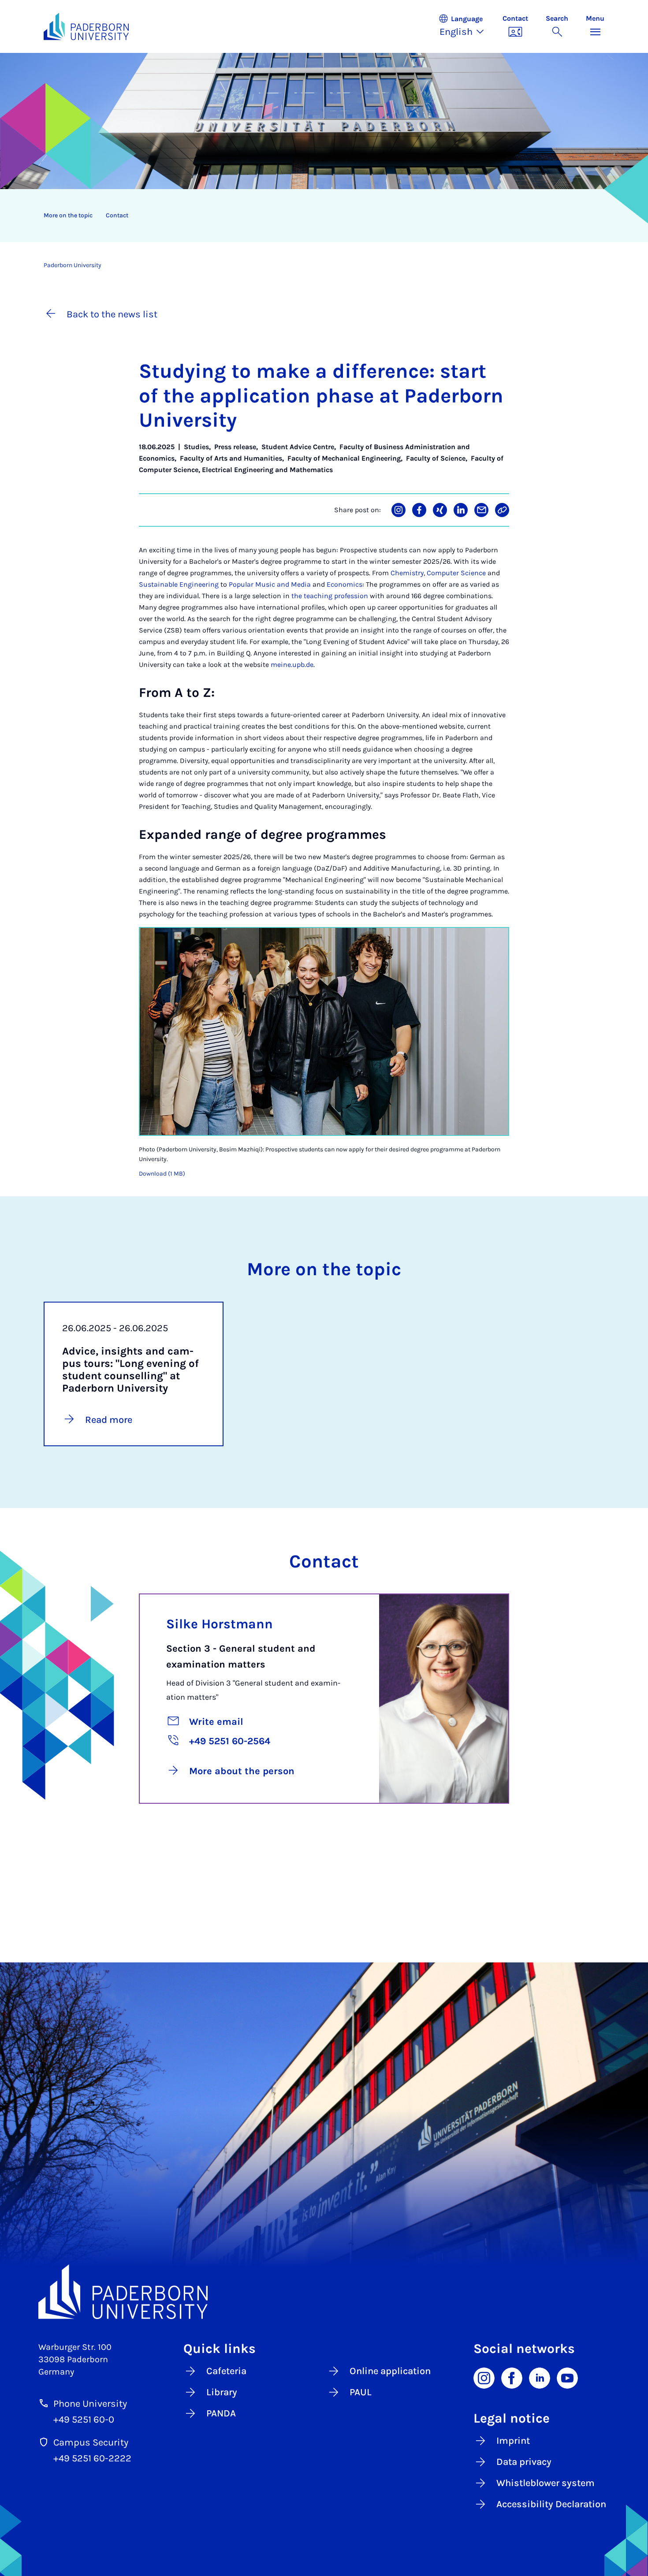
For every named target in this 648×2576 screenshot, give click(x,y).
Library (222, 2392)
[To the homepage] (86, 26)
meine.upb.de (292, 664)
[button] (466, 26)
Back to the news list (112, 314)
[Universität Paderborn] (324, 2292)
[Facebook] (512, 2377)
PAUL (361, 2392)
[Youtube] (567, 2377)
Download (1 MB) (162, 1174)
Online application (390, 2371)
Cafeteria (226, 2371)
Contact (117, 215)
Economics (344, 584)
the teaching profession (330, 596)
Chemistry (407, 573)
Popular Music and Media (270, 584)
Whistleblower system (546, 2483)
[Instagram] (484, 2377)
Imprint (513, 2441)
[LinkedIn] (540, 2377)
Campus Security (91, 2442)
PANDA (221, 2413)
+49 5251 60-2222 (92, 2458)
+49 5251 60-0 (84, 2420)
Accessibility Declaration (551, 2504)
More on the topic (68, 215)
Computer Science (456, 573)
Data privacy (524, 2462)
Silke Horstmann (220, 1624)
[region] (318, 216)
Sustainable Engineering (179, 584)
